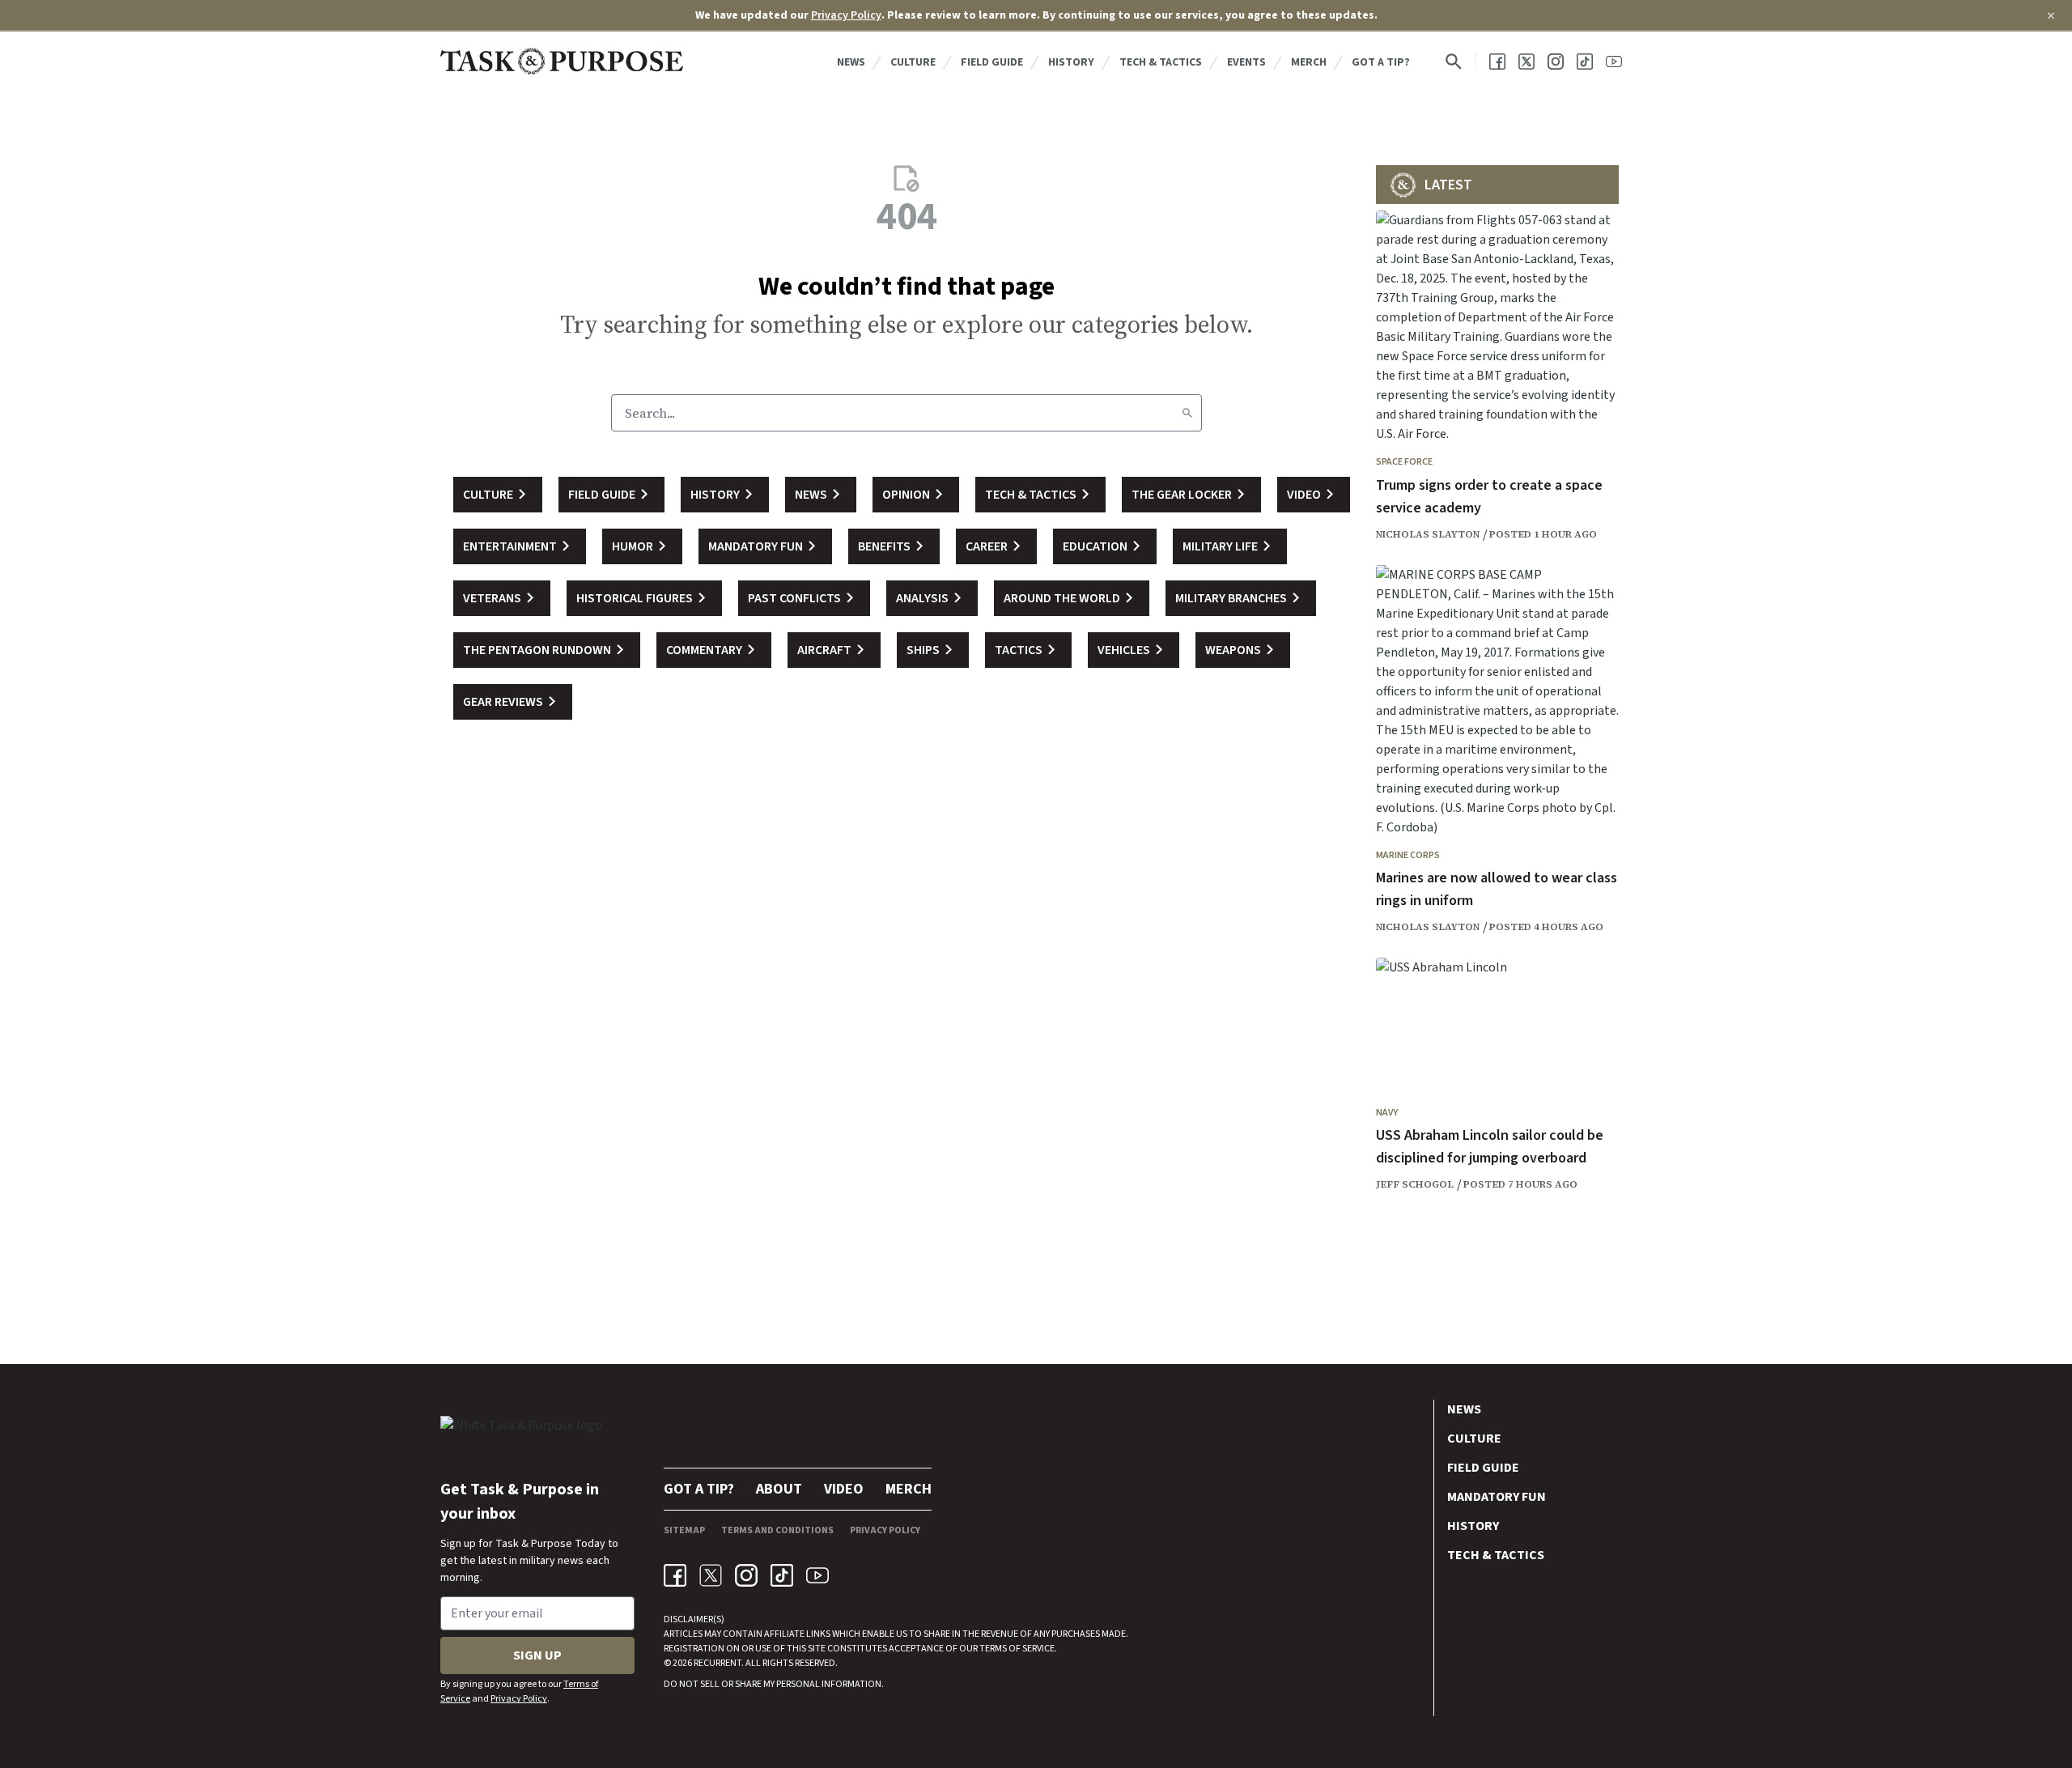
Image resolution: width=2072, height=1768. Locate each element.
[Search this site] (1454, 62)
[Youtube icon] (817, 1575)
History (1071, 62)
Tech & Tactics (1161, 62)
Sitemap (684, 1530)
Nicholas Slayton (1428, 534)
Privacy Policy (846, 15)
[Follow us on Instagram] (1556, 62)
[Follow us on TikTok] (1585, 62)
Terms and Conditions (777, 1530)
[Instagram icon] (746, 1575)
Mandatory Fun (1497, 1497)
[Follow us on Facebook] (1497, 62)
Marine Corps (1408, 855)
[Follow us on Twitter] (1526, 62)
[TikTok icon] (782, 1575)
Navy (1387, 1113)
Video (844, 1489)
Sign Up (537, 1655)
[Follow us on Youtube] (1614, 62)
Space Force (1404, 462)
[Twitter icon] (711, 1575)
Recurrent (717, 1663)
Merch (1309, 62)
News (851, 62)
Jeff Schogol (1415, 1184)
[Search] (1187, 413)
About (779, 1489)
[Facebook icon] (675, 1575)
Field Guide (992, 62)
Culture (913, 62)
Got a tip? (1381, 62)
